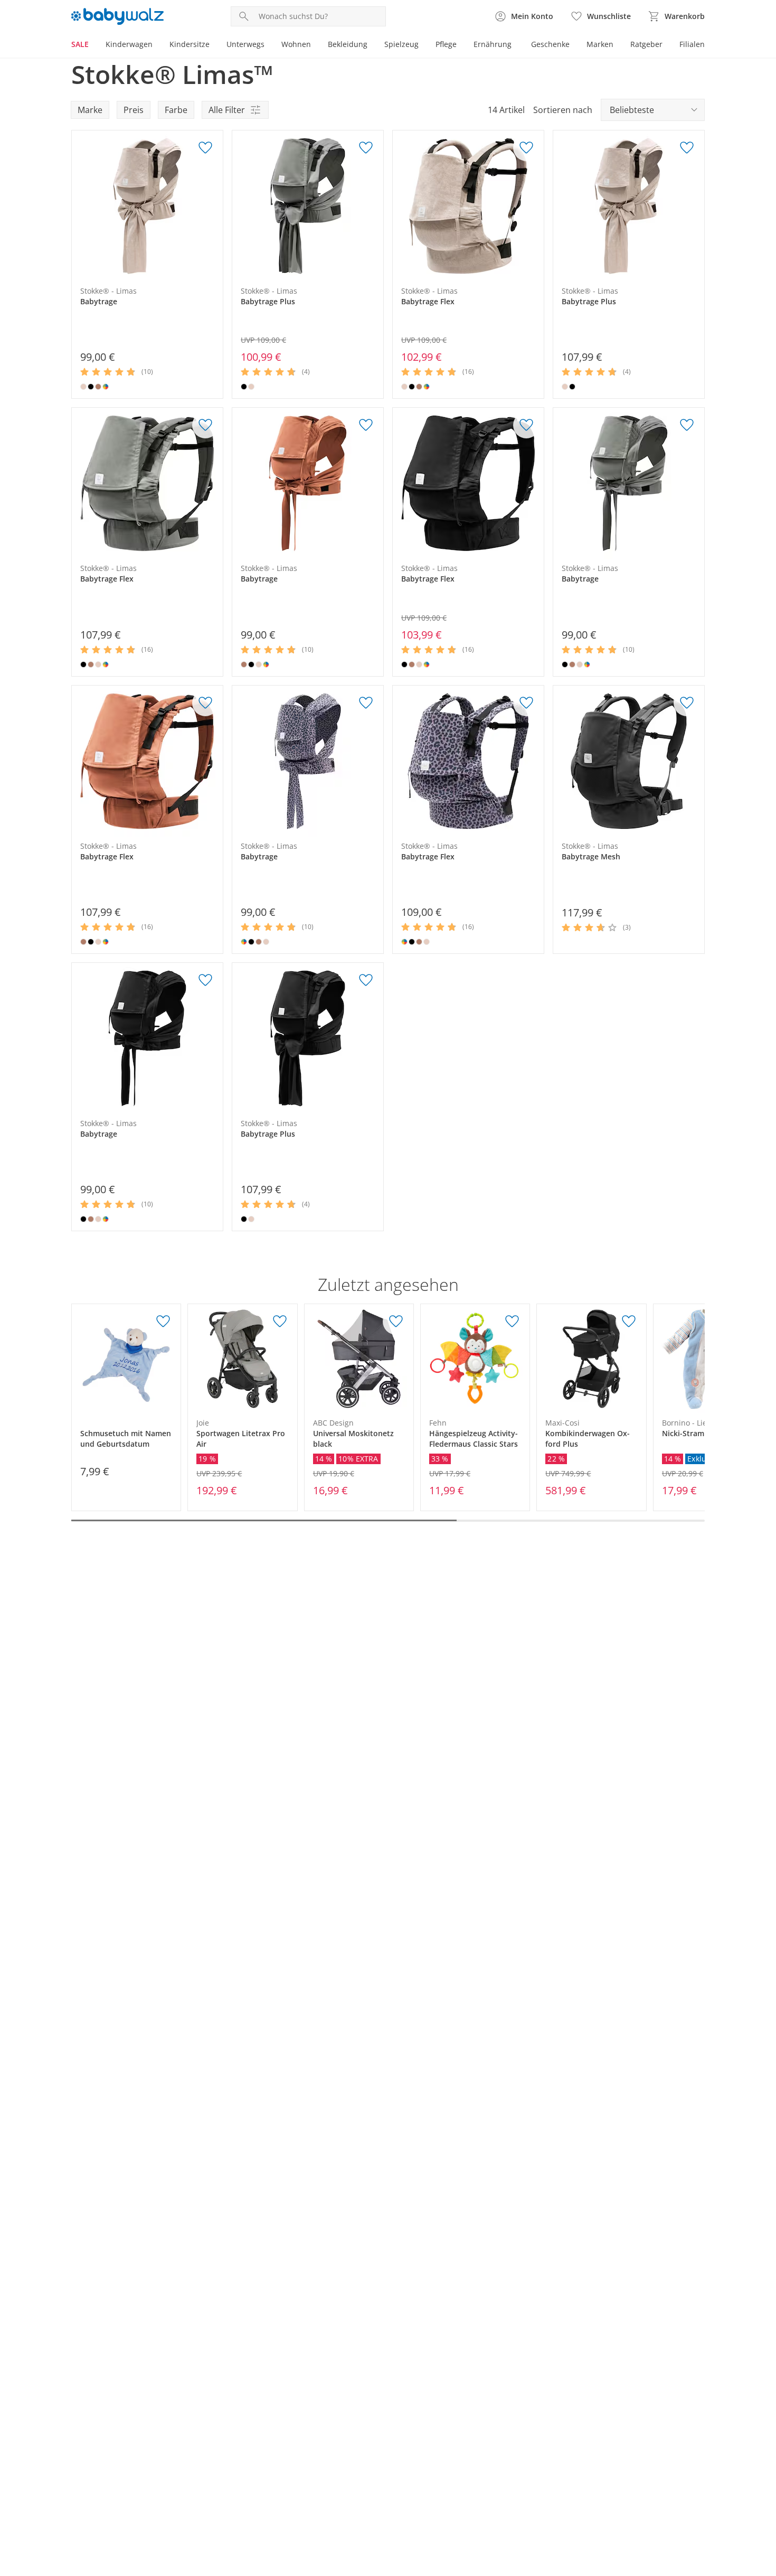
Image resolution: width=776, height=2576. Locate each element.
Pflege (446, 44)
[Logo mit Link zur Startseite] (117, 16)
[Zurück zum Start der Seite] (763, 2500)
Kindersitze (190, 44)
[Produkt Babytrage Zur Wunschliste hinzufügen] (205, 148)
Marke (90, 110)
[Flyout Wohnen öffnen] (315, 45)
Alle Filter (227, 110)
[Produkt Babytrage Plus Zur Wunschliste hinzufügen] (366, 148)
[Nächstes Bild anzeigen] (212, 206)
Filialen (692, 44)
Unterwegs (245, 44)
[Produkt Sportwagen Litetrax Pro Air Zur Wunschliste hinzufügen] (280, 1322)
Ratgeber (646, 44)
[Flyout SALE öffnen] (93, 45)
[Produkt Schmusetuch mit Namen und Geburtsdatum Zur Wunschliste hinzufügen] (163, 1322)
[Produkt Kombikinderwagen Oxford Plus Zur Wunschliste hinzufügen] (629, 1322)
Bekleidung (348, 44)
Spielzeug (401, 44)
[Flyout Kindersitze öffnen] (214, 45)
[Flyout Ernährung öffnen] (516, 45)
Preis (134, 110)
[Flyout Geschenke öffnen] (574, 45)
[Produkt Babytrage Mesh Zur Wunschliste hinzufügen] (687, 703)
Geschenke (550, 44)
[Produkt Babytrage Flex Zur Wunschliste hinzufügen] (526, 148)
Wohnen (296, 44)
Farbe (176, 110)
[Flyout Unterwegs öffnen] (269, 45)
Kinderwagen (129, 44)
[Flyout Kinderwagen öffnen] (157, 45)
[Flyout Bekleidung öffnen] (372, 45)
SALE (80, 44)
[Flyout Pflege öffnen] (461, 45)
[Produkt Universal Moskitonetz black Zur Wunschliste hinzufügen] (396, 1322)
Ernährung (493, 44)
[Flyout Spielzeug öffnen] (423, 45)
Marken (600, 44)
